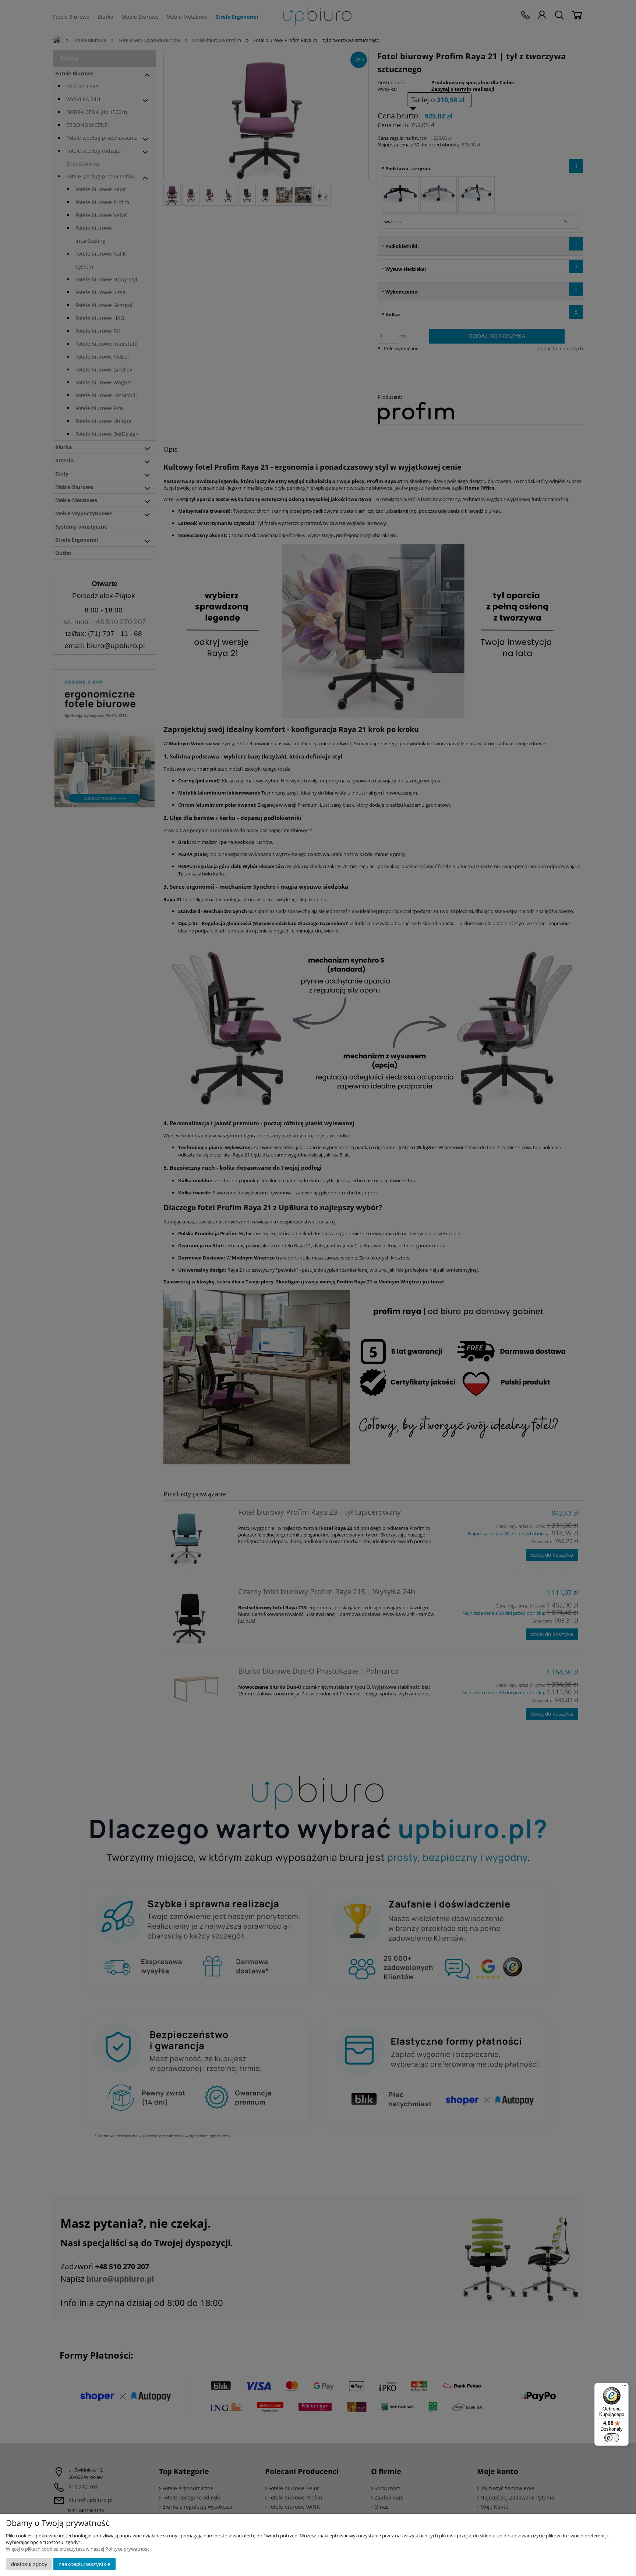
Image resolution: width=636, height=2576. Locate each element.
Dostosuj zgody (29, 2564)
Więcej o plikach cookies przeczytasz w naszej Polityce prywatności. (79, 2549)
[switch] (612, 2438)
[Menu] (624, 2387)
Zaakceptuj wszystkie (84, 2564)
